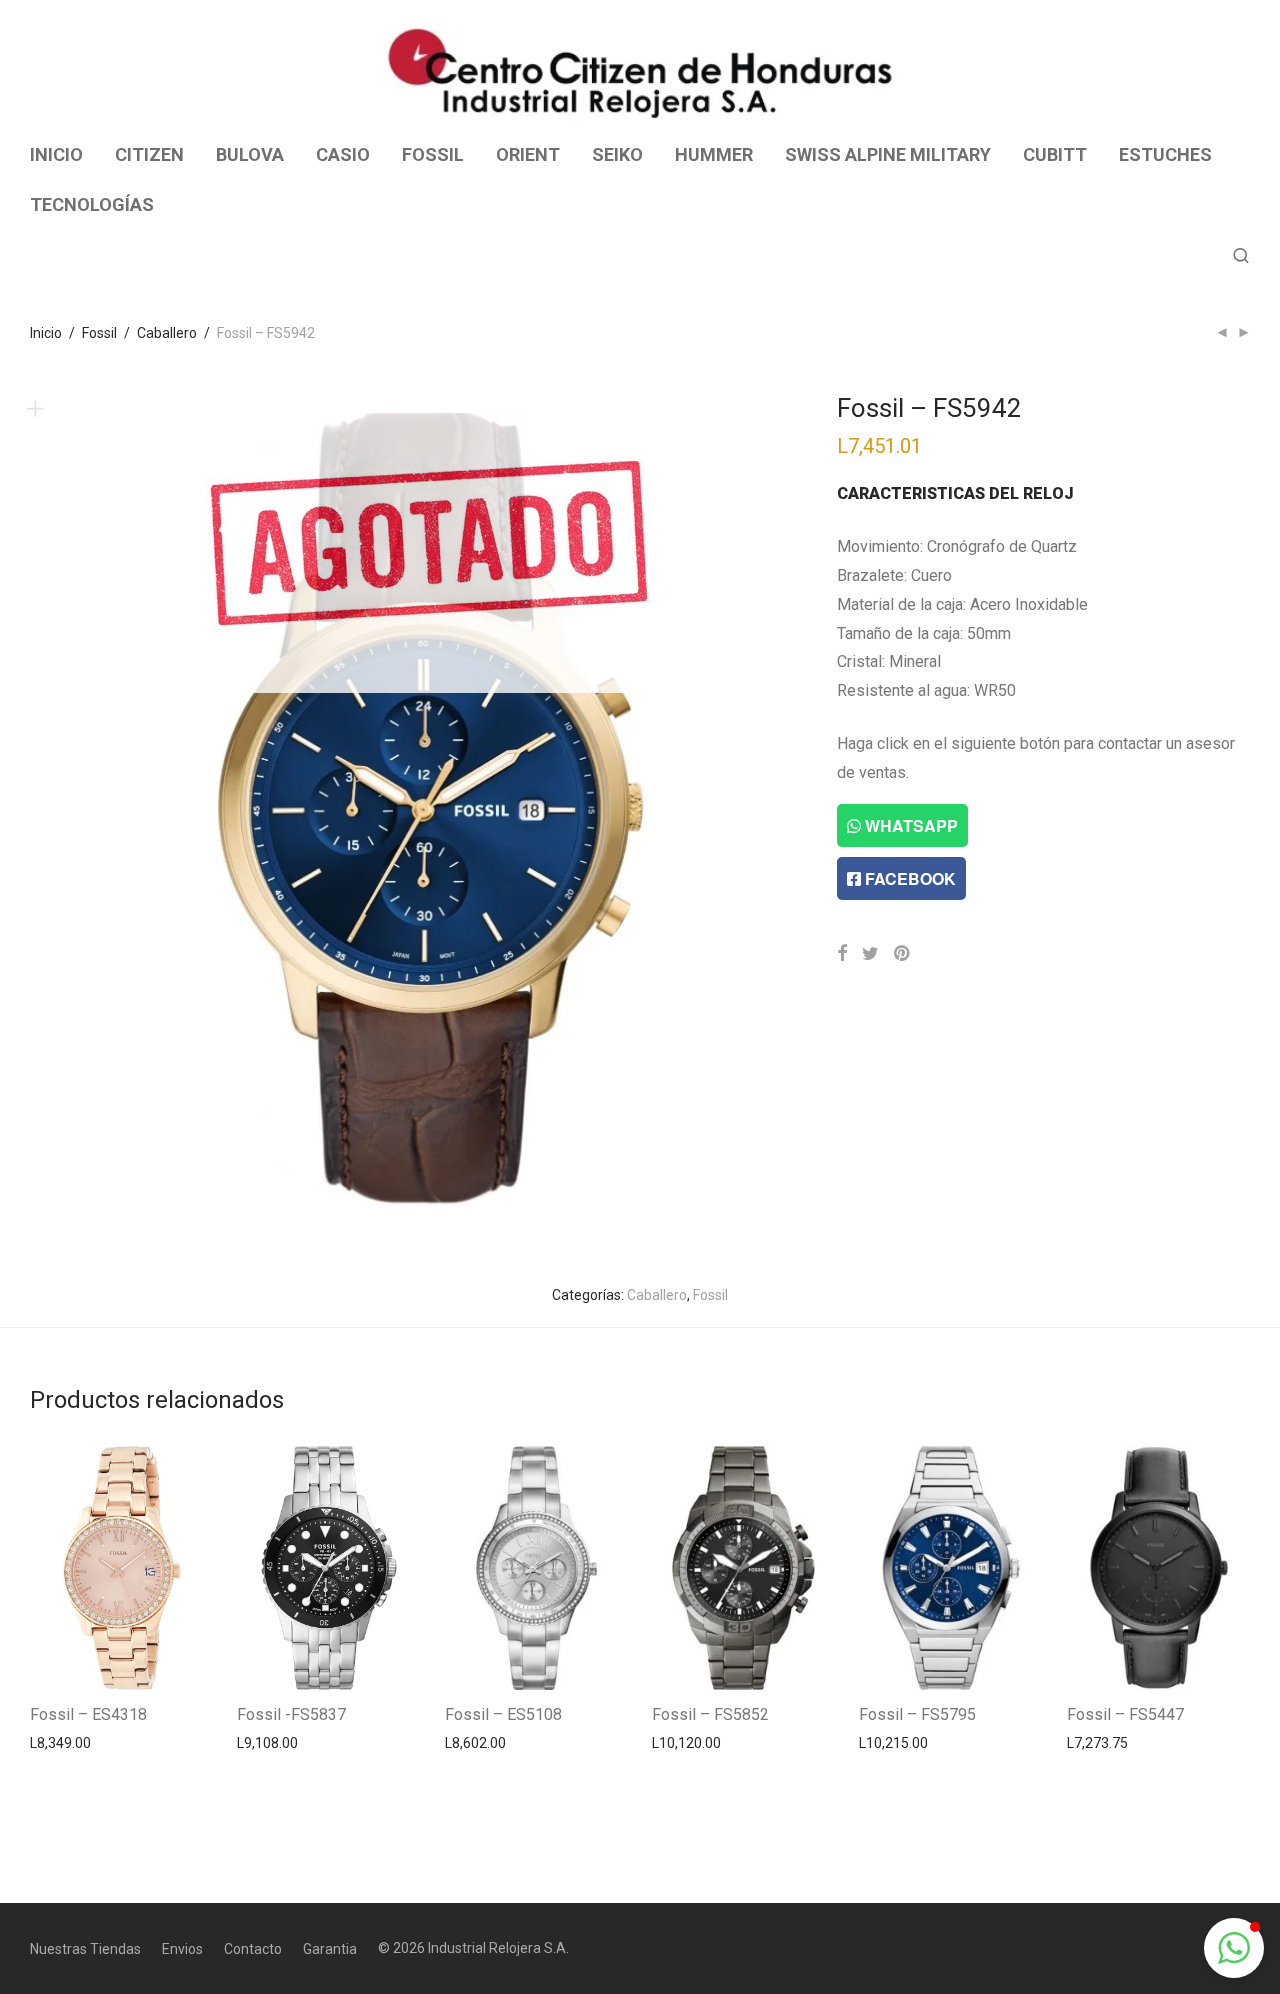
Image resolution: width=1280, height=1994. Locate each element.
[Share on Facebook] (842, 954)
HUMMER (714, 154)
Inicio (46, 333)
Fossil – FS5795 (917, 1714)
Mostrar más (60, 1742)
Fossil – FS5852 (710, 1714)
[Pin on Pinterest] (903, 954)
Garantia (330, 1949)
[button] (1234, 1948)
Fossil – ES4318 (88, 1714)
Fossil (99, 333)
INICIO (56, 154)
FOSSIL (433, 154)
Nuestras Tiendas (85, 1949)
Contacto (253, 1949)
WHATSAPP (909, 825)
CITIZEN (149, 154)
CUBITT (1055, 154)
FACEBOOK (908, 878)
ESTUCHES (1165, 154)
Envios (182, 1949)
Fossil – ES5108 (503, 1714)
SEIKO (617, 154)
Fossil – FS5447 (1125, 1714)
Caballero (167, 333)
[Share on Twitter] (870, 954)
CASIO (343, 154)
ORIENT (528, 154)
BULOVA (250, 154)
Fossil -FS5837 (291, 1714)
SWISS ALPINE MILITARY (888, 154)
